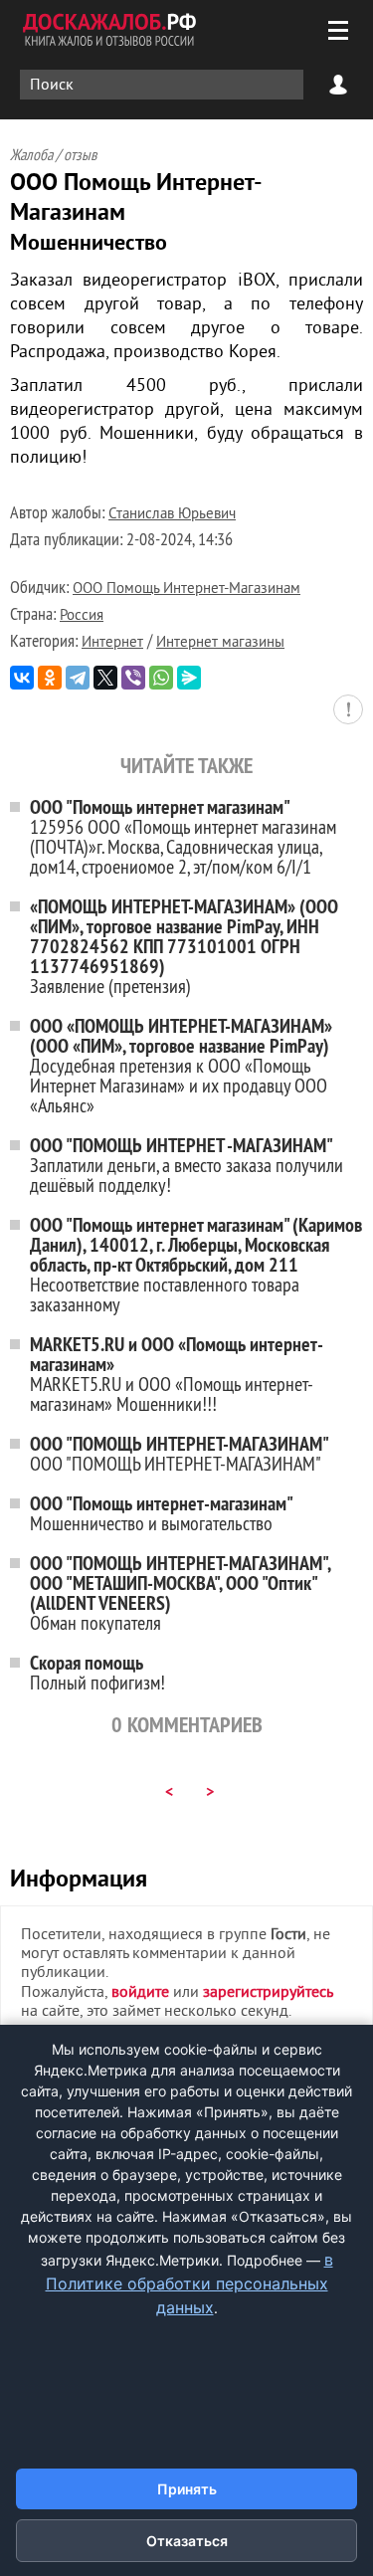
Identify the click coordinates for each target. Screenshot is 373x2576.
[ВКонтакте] (22, 678)
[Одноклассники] (50, 678)
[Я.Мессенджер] (189, 678)
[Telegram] (78, 678)
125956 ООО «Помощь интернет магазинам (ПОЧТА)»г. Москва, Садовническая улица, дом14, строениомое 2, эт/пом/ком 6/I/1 (183, 836)
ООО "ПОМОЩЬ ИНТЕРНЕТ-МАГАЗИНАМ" (180, 1453)
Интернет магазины (220, 643)
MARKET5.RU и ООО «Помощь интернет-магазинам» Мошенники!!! (177, 1374)
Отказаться (187, 2541)
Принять (187, 2489)
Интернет (112, 643)
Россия (82, 616)
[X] (105, 678)
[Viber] (133, 678)
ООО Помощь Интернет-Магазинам (186, 590)
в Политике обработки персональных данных (189, 2283)
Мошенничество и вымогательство (162, 1513)
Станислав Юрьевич (172, 515)
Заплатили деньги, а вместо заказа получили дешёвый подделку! (186, 1165)
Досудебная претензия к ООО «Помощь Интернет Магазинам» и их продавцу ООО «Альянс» (181, 1065)
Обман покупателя (180, 1592)
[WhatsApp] (161, 678)
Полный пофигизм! (97, 1672)
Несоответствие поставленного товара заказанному (196, 1264)
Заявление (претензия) (184, 946)
